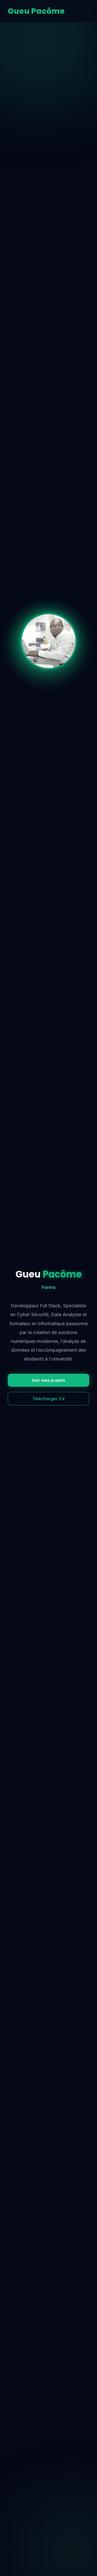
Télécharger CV (49, 1399)
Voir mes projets (48, 1380)
